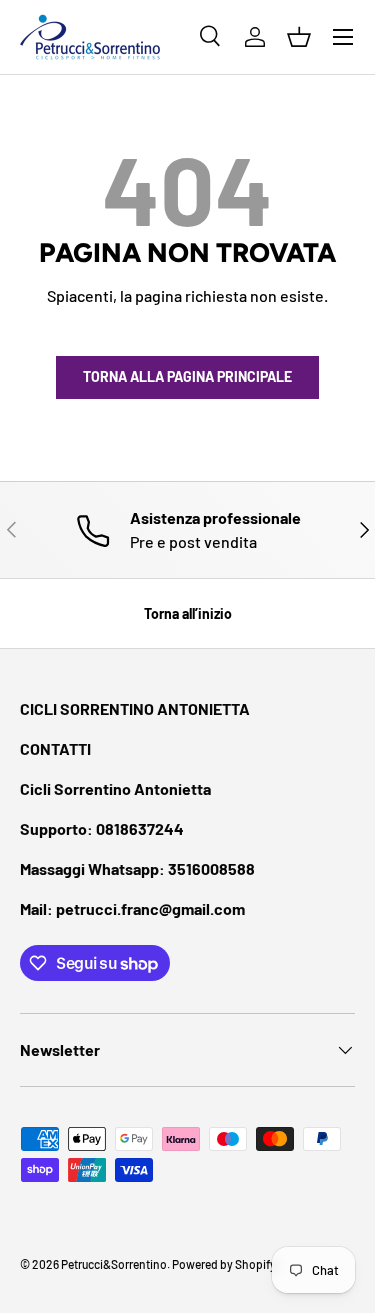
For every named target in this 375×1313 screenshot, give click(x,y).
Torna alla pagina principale (187, 376)
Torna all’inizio (188, 613)
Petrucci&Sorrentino (114, 1264)
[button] (299, 37)
